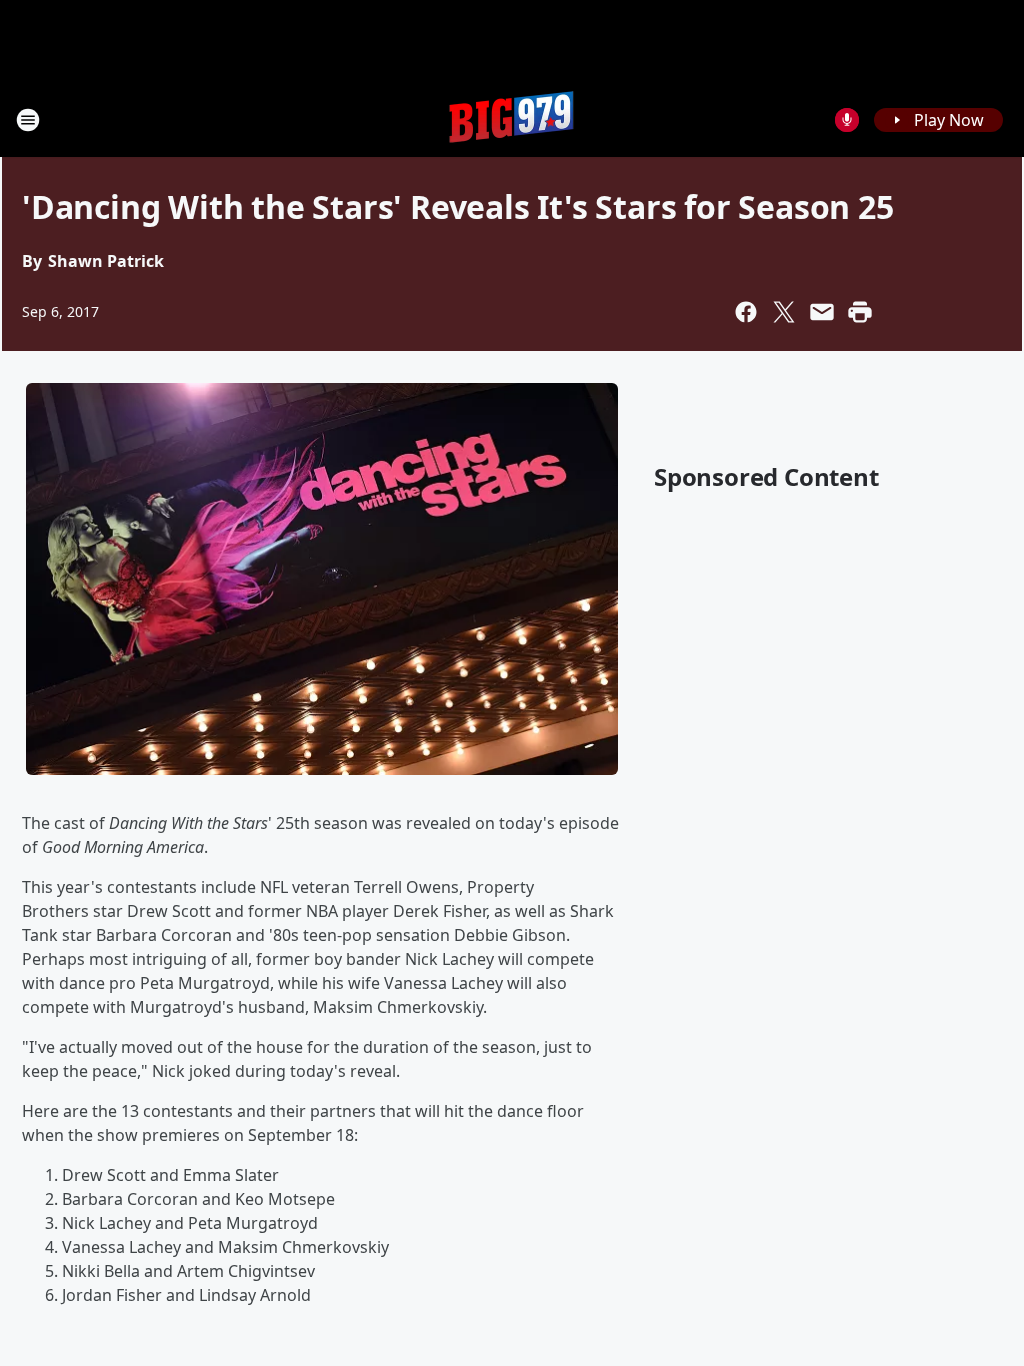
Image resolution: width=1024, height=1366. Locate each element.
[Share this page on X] (784, 312)
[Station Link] (512, 119)
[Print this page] (860, 312)
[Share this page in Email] (822, 312)
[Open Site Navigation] (28, 120)
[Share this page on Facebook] (746, 312)
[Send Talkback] (847, 120)
